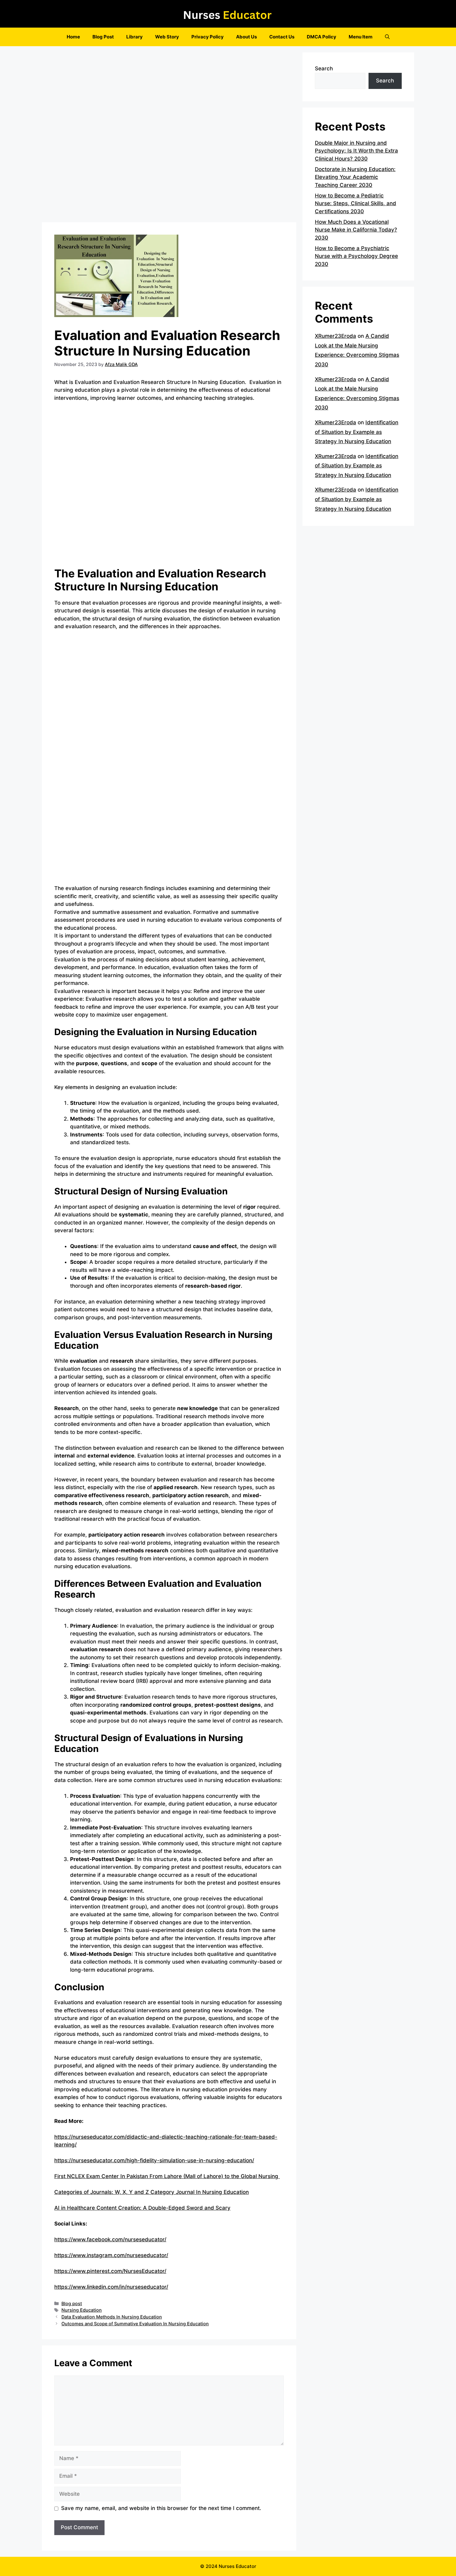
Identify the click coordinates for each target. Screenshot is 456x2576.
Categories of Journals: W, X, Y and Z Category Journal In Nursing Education (152, 2192)
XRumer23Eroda (335, 336)
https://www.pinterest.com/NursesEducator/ (110, 2271)
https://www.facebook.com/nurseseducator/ (110, 2239)
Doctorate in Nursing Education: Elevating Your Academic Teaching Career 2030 (355, 177)
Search (324, 68)
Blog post (72, 2303)
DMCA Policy (322, 37)
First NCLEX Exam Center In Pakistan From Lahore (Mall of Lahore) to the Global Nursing (167, 2176)
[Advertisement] (169, 136)
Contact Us (282, 37)
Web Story (167, 37)
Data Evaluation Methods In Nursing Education (112, 2317)
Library (134, 37)
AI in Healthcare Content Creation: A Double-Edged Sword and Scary (142, 2208)
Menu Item (361, 37)
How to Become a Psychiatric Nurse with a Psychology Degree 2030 (356, 256)
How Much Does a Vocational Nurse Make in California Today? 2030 (356, 230)
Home (73, 37)
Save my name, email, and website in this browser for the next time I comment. (161, 2508)
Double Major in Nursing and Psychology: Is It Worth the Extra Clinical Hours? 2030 (356, 151)
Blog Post (103, 37)
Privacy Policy (208, 37)
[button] (387, 37)
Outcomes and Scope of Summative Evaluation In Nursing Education (135, 2324)
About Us (246, 37)
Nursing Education (82, 2310)
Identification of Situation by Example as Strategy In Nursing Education (357, 432)
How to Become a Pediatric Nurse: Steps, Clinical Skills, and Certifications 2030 (355, 203)
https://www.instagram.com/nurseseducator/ (111, 2255)
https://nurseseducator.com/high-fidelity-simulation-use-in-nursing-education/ (154, 2160)
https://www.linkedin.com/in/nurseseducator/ (111, 2287)
